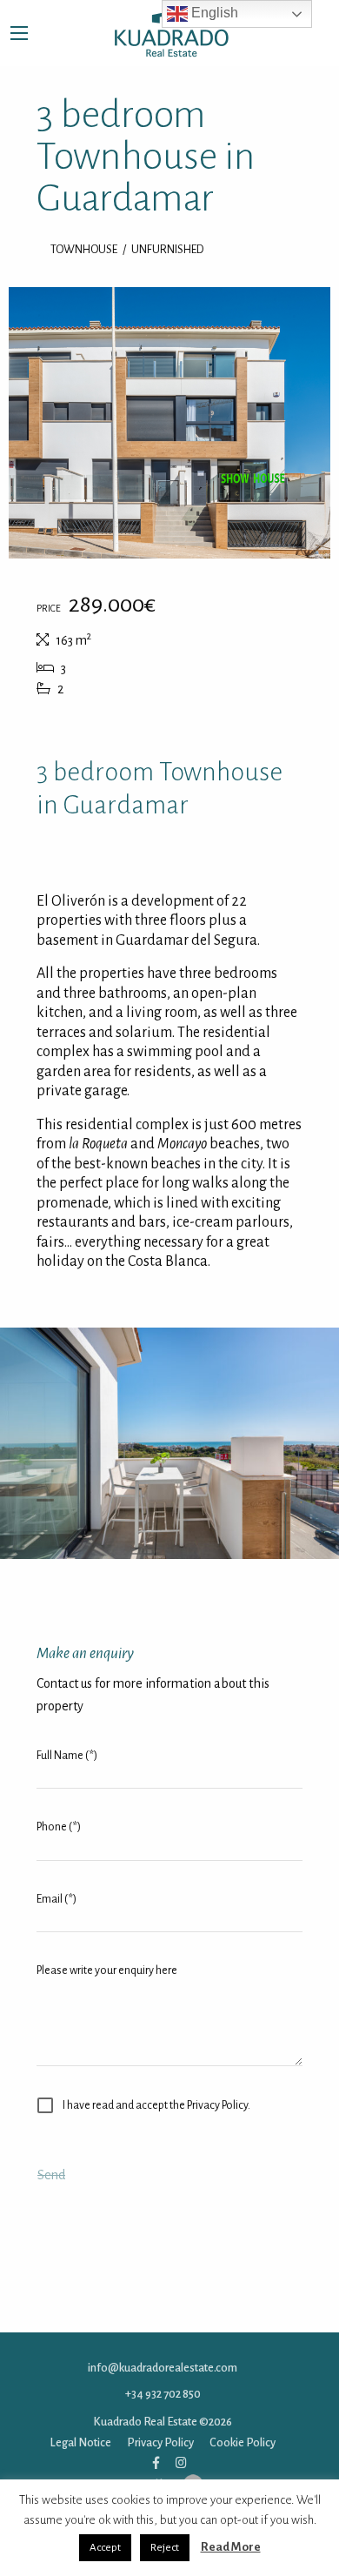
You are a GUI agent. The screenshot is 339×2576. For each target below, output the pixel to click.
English (213, 13)
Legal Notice (81, 2437)
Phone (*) (59, 1823)
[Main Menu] (19, 33)
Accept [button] (105, 2548)
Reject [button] (165, 2548)
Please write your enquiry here (107, 1965)
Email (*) (56, 1894)
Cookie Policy (243, 2437)
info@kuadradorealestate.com (163, 2363)
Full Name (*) (67, 1751)
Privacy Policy (160, 2437)
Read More (231, 2547)
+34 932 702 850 (163, 2389)
